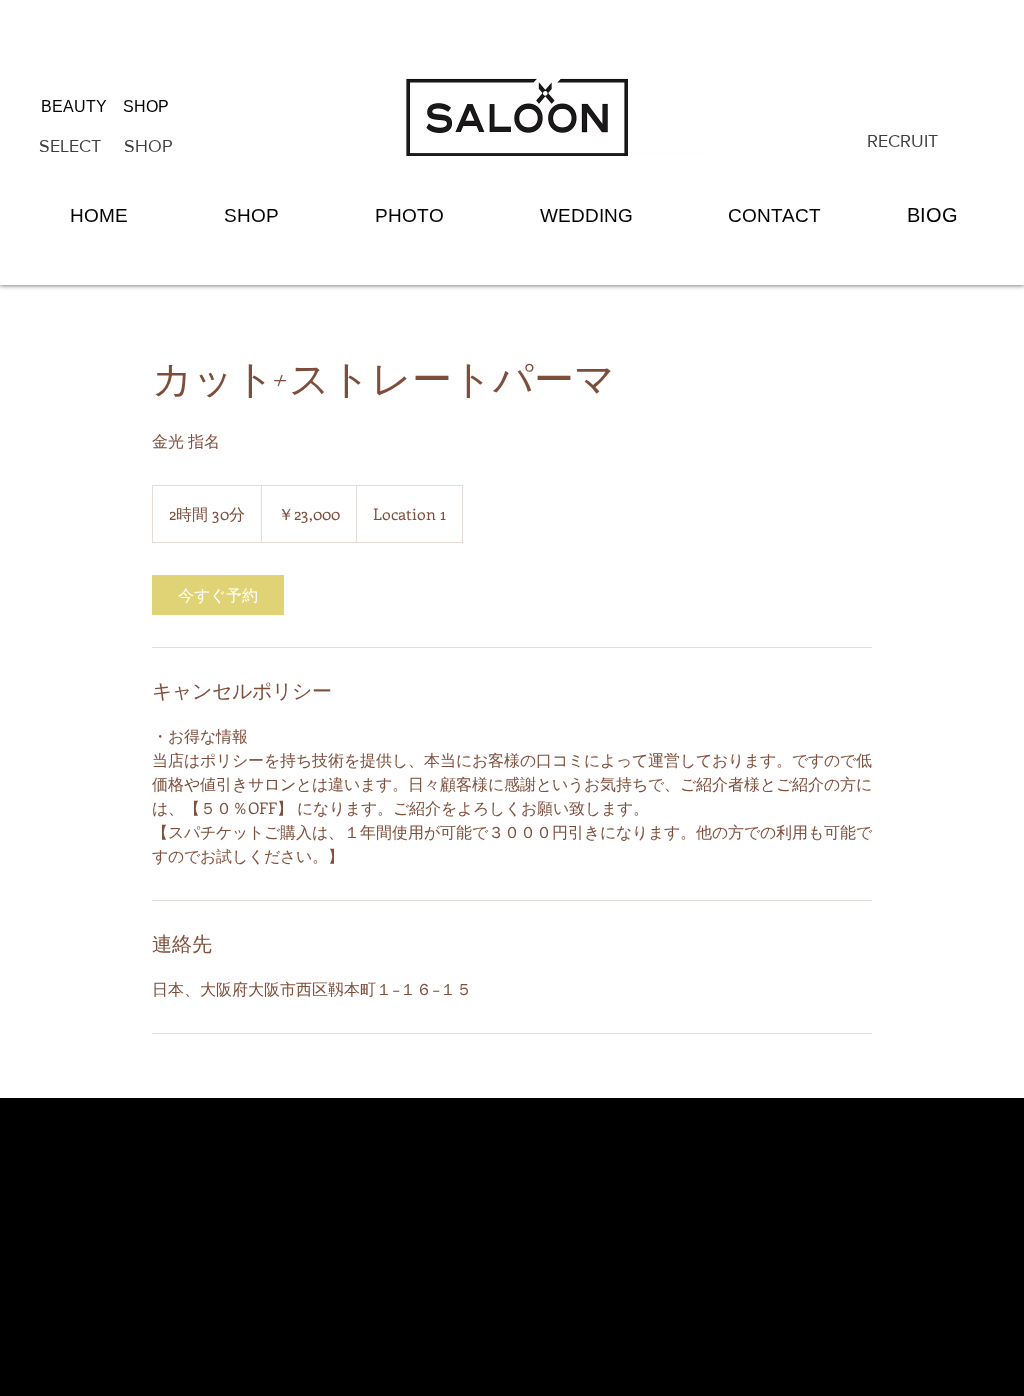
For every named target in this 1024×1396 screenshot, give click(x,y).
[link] (218, 595)
